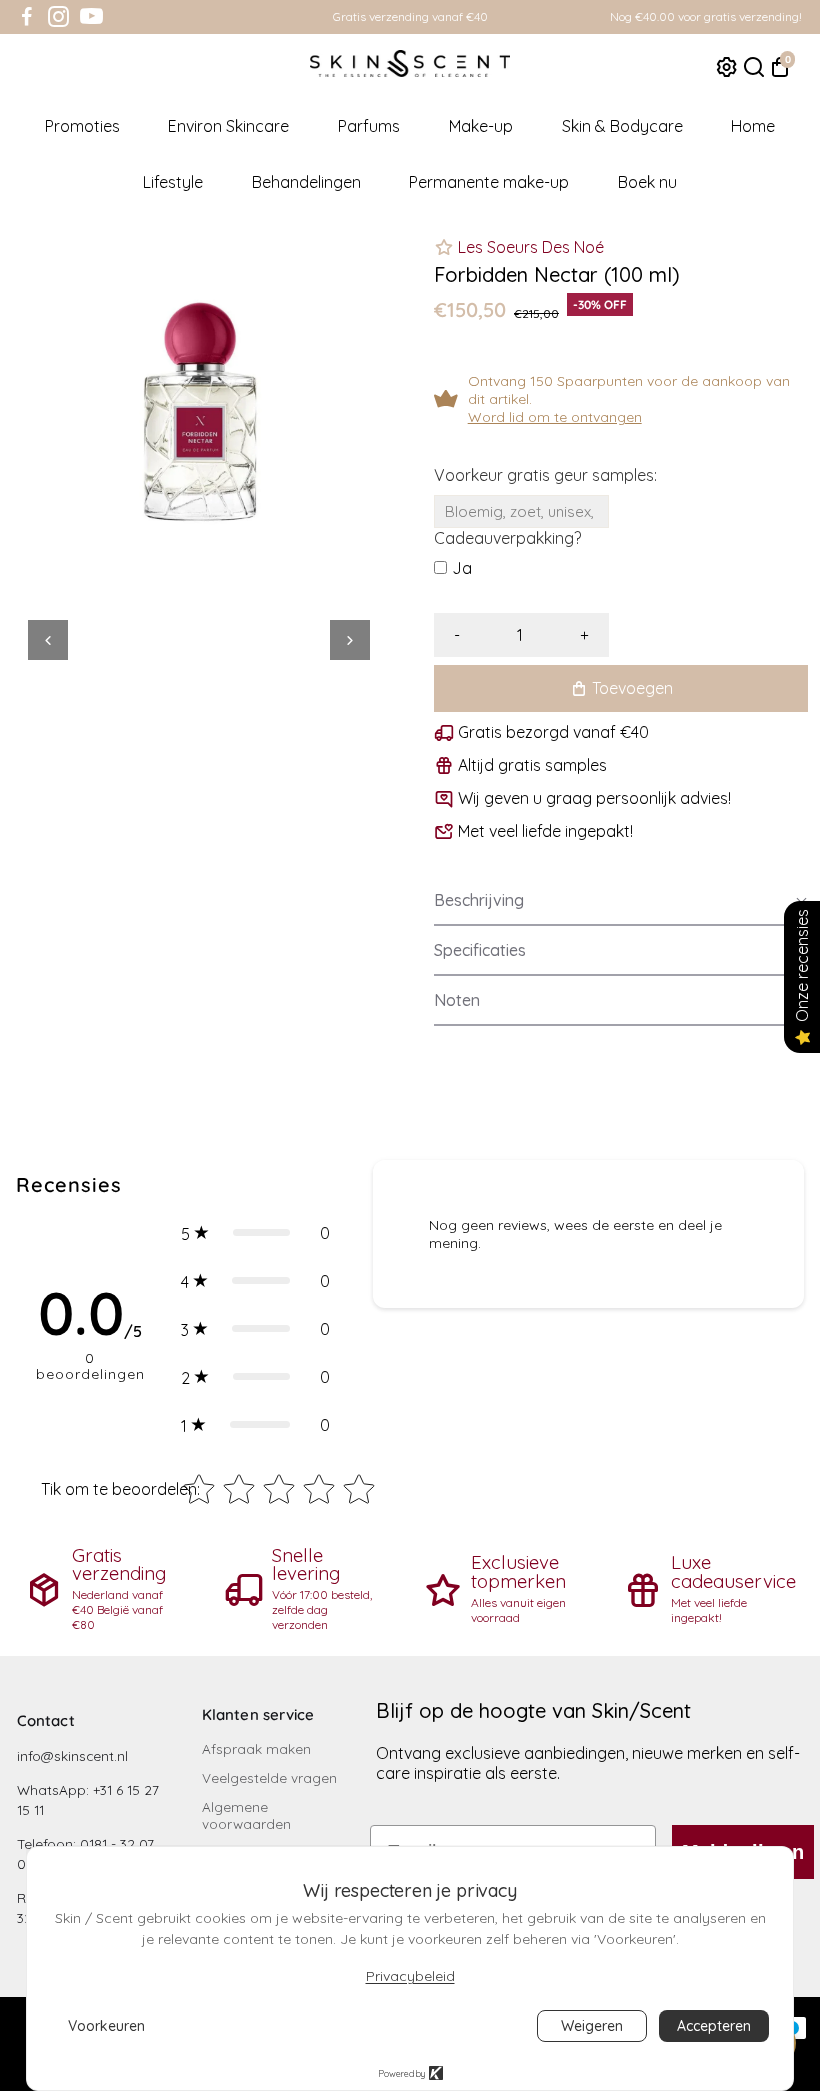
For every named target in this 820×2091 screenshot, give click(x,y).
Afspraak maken (256, 1748)
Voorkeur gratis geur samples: (545, 475)
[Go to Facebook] (27, 17)
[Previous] (48, 640)
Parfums (369, 126)
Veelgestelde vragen (269, 1777)
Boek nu (647, 182)
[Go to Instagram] (58, 17)
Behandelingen (306, 182)
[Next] (350, 640)
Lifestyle (173, 182)
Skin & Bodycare (622, 126)
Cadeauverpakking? (507, 538)
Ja (462, 568)
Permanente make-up (489, 182)
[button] (621, 901)
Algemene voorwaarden (246, 1815)
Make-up (481, 126)
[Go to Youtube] (91, 17)
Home (753, 126)
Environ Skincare (228, 126)
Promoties (82, 126)
